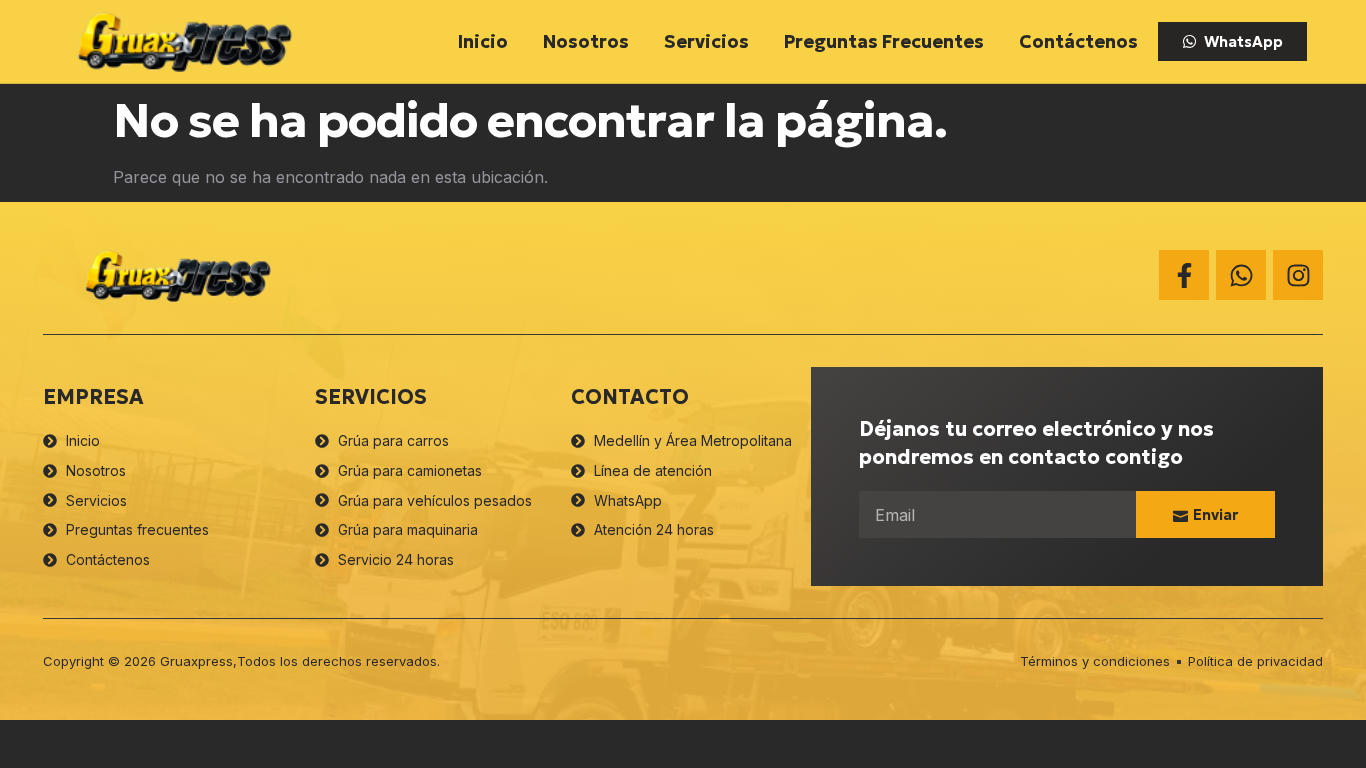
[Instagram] (1298, 275)
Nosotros (586, 41)
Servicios (706, 41)
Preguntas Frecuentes (884, 41)
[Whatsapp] (1241, 275)
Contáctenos (1078, 41)
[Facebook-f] (1184, 275)
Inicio (483, 41)
